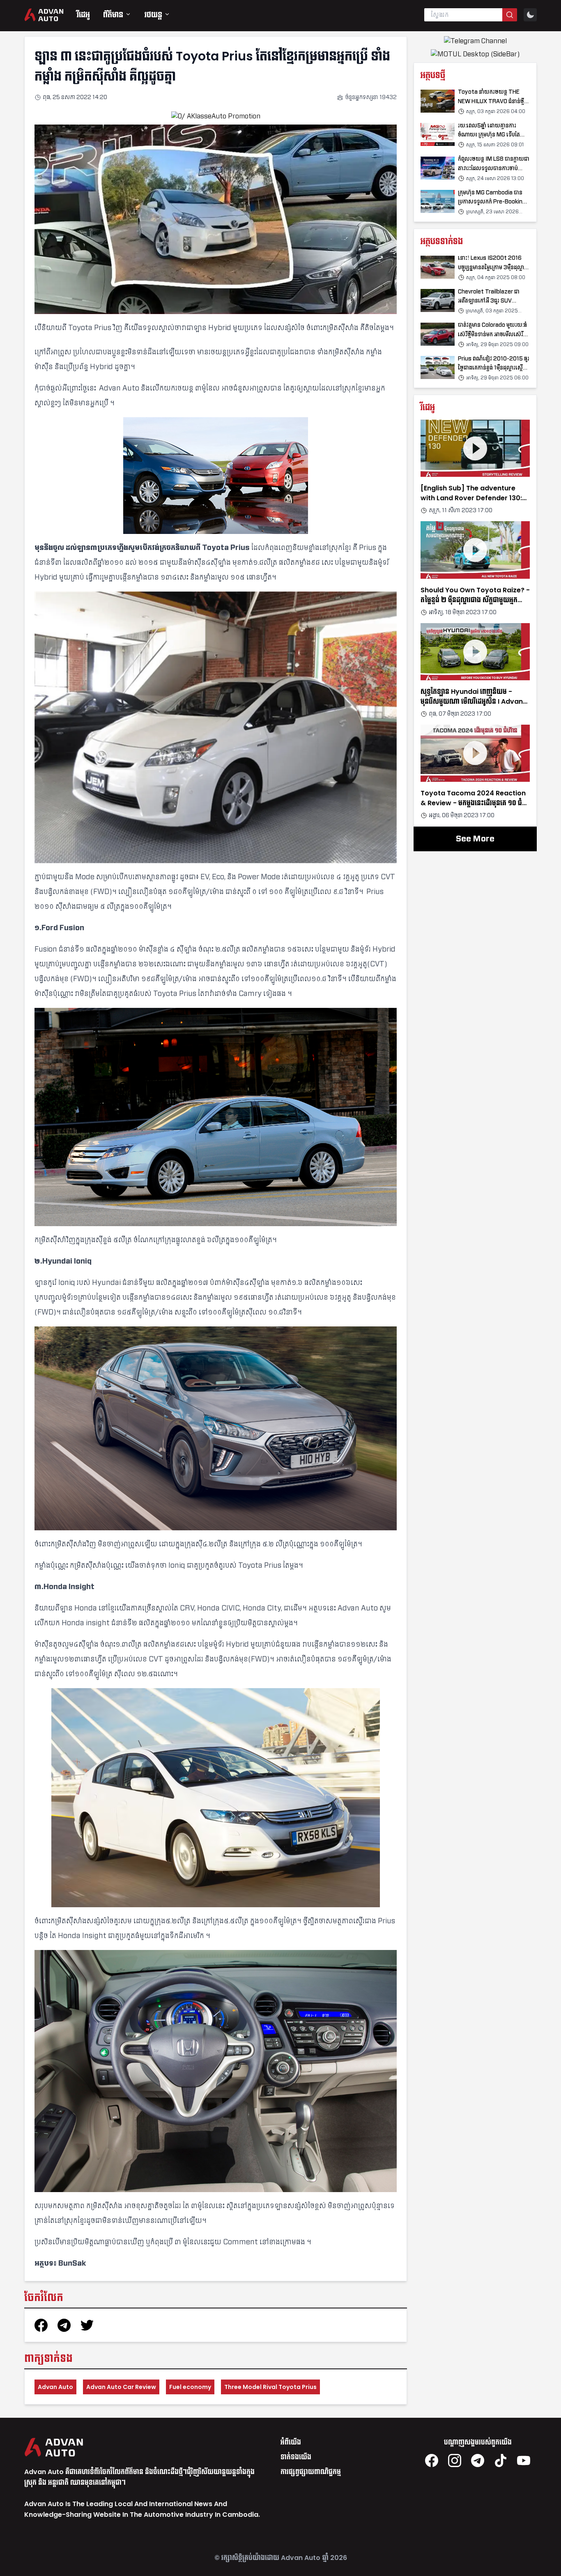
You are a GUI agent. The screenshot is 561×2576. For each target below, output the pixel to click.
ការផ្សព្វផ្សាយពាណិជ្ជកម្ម (311, 2472)
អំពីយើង (291, 2442)
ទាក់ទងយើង (296, 2457)
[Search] (510, 15)
